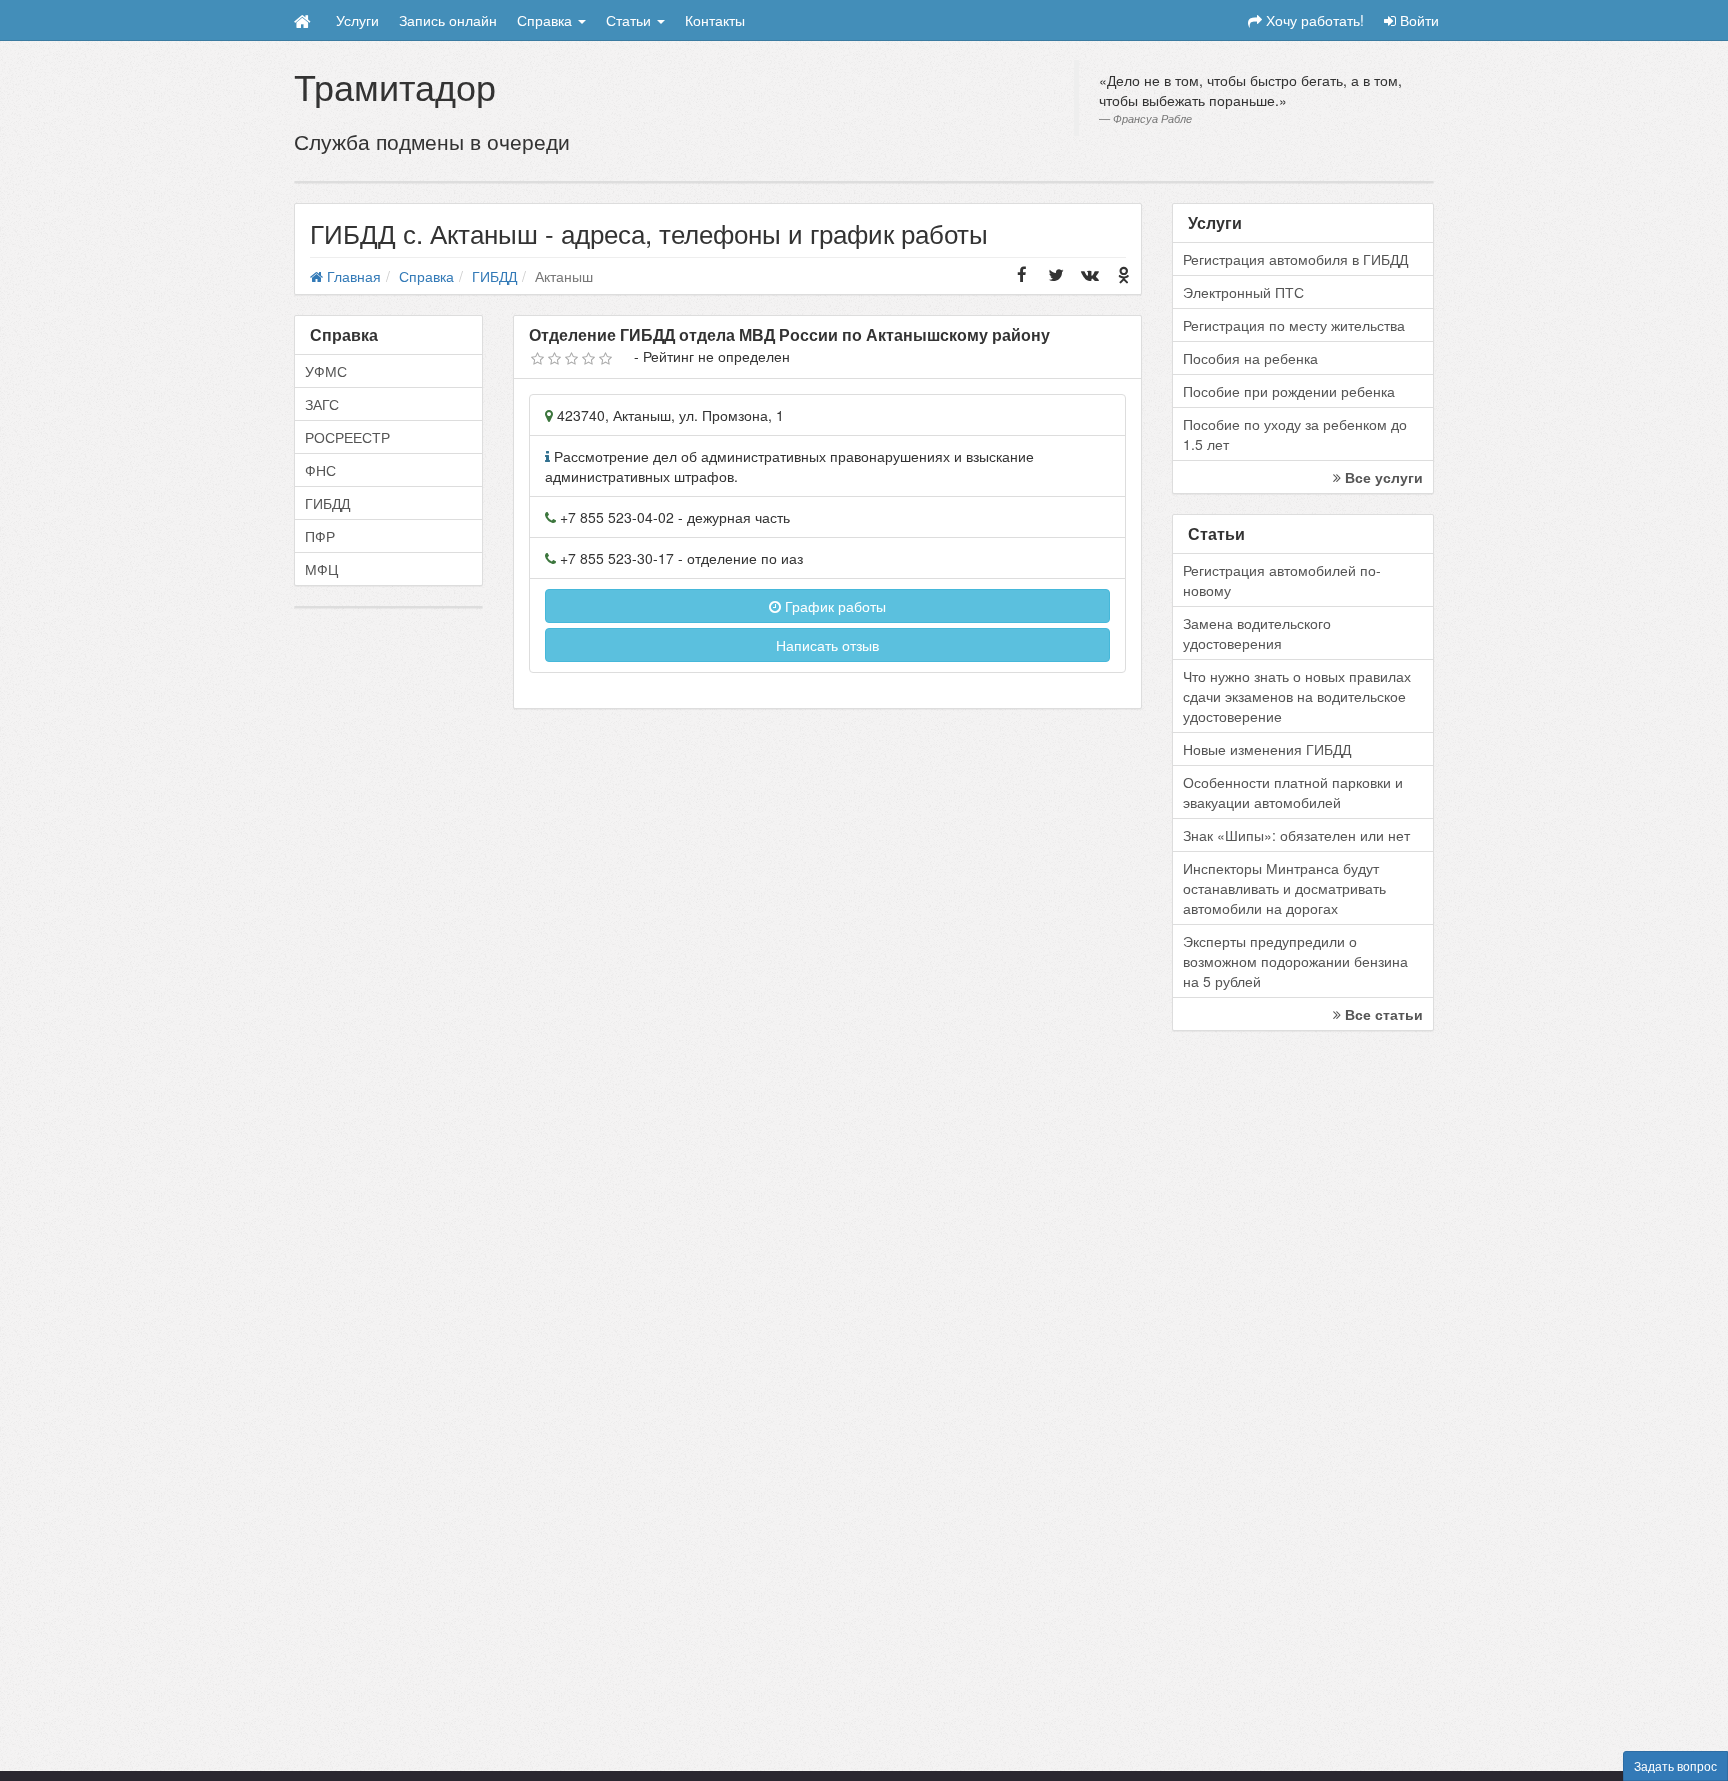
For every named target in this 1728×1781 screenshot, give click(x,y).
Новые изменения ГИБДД (1267, 749)
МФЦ (321, 569)
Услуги (357, 20)
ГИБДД (327, 503)
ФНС (320, 470)
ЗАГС (322, 404)
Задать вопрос (1675, 1765)
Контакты (715, 20)
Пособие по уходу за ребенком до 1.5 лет (1295, 434)
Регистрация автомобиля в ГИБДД (1295, 259)
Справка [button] (546, 20)
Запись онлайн (448, 20)
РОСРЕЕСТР (347, 437)
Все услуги (1382, 477)
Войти (1417, 20)
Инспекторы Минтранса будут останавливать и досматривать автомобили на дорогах (1284, 888)
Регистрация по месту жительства (1294, 325)
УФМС (326, 371)
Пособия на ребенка (1250, 358)
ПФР (320, 536)
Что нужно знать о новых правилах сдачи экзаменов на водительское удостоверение (1297, 696)
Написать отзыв (827, 645)
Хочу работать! (1313, 20)
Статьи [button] (630, 20)
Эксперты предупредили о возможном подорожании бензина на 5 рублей (1295, 961)
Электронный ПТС (1243, 292)
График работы (833, 606)
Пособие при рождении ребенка (1289, 391)
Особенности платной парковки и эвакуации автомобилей (1293, 792)
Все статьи (1382, 1014)
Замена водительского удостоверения (1257, 633)
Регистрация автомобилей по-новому (1282, 580)
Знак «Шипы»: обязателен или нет (1296, 835)
